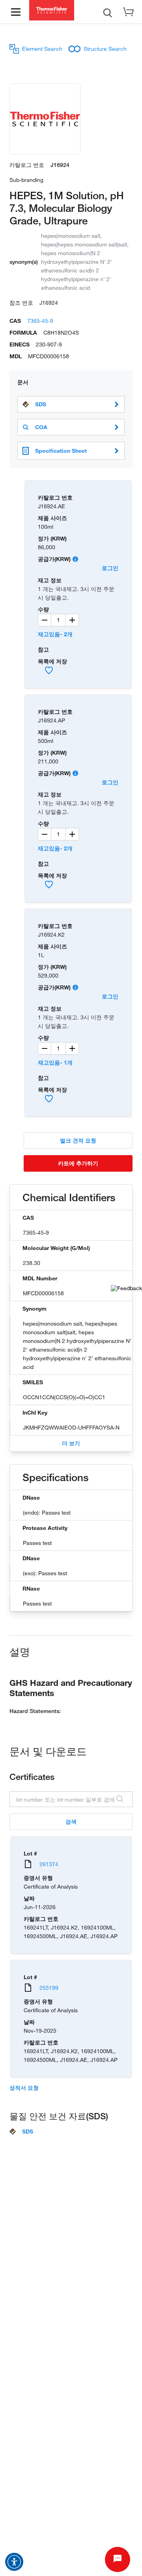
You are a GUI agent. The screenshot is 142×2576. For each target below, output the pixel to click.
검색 (71, 1821)
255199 (49, 1988)
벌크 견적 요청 (78, 1140)
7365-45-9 (40, 321)
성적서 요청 (24, 2088)
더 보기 (71, 1443)
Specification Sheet (61, 451)
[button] (14, 2562)
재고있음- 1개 (55, 1062)
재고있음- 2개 (55, 634)
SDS (41, 404)
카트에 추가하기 (78, 1163)
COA (41, 427)
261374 (49, 1864)
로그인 (110, 568)
